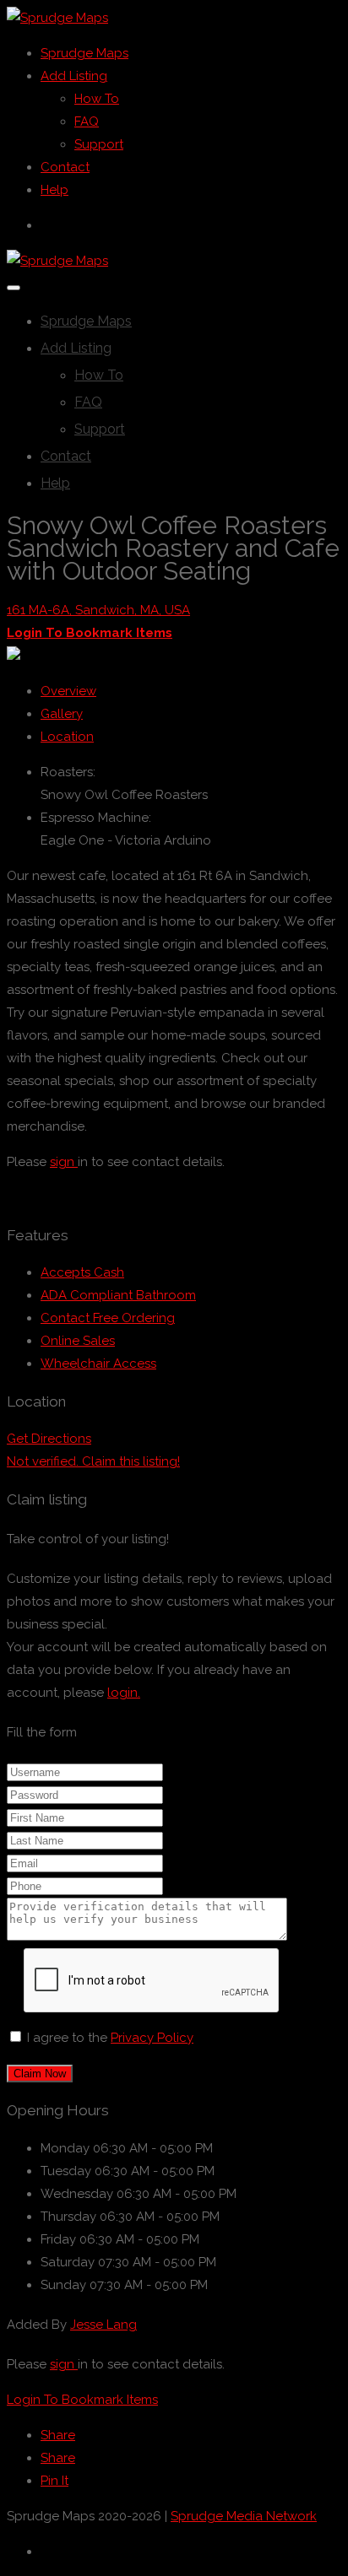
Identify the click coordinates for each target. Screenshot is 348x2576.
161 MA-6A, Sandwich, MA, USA (98, 610)
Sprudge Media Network (244, 2516)
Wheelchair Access (98, 1364)
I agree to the (110, 2038)
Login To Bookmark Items (82, 2400)
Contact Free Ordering (108, 1318)
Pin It (54, 2481)
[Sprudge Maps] (57, 18)
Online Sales (78, 1341)
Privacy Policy (152, 2038)
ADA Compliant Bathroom (118, 1295)
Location (67, 737)
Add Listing (74, 76)
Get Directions (49, 1439)
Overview (68, 691)
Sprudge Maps (84, 53)
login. (124, 1693)
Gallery (62, 714)
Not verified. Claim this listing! (93, 1461)
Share (58, 2435)
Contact (65, 167)
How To (97, 99)
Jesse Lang (103, 2325)
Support (99, 144)
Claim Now (40, 2074)
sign (64, 1162)
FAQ (87, 122)
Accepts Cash (82, 1272)
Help (54, 190)
